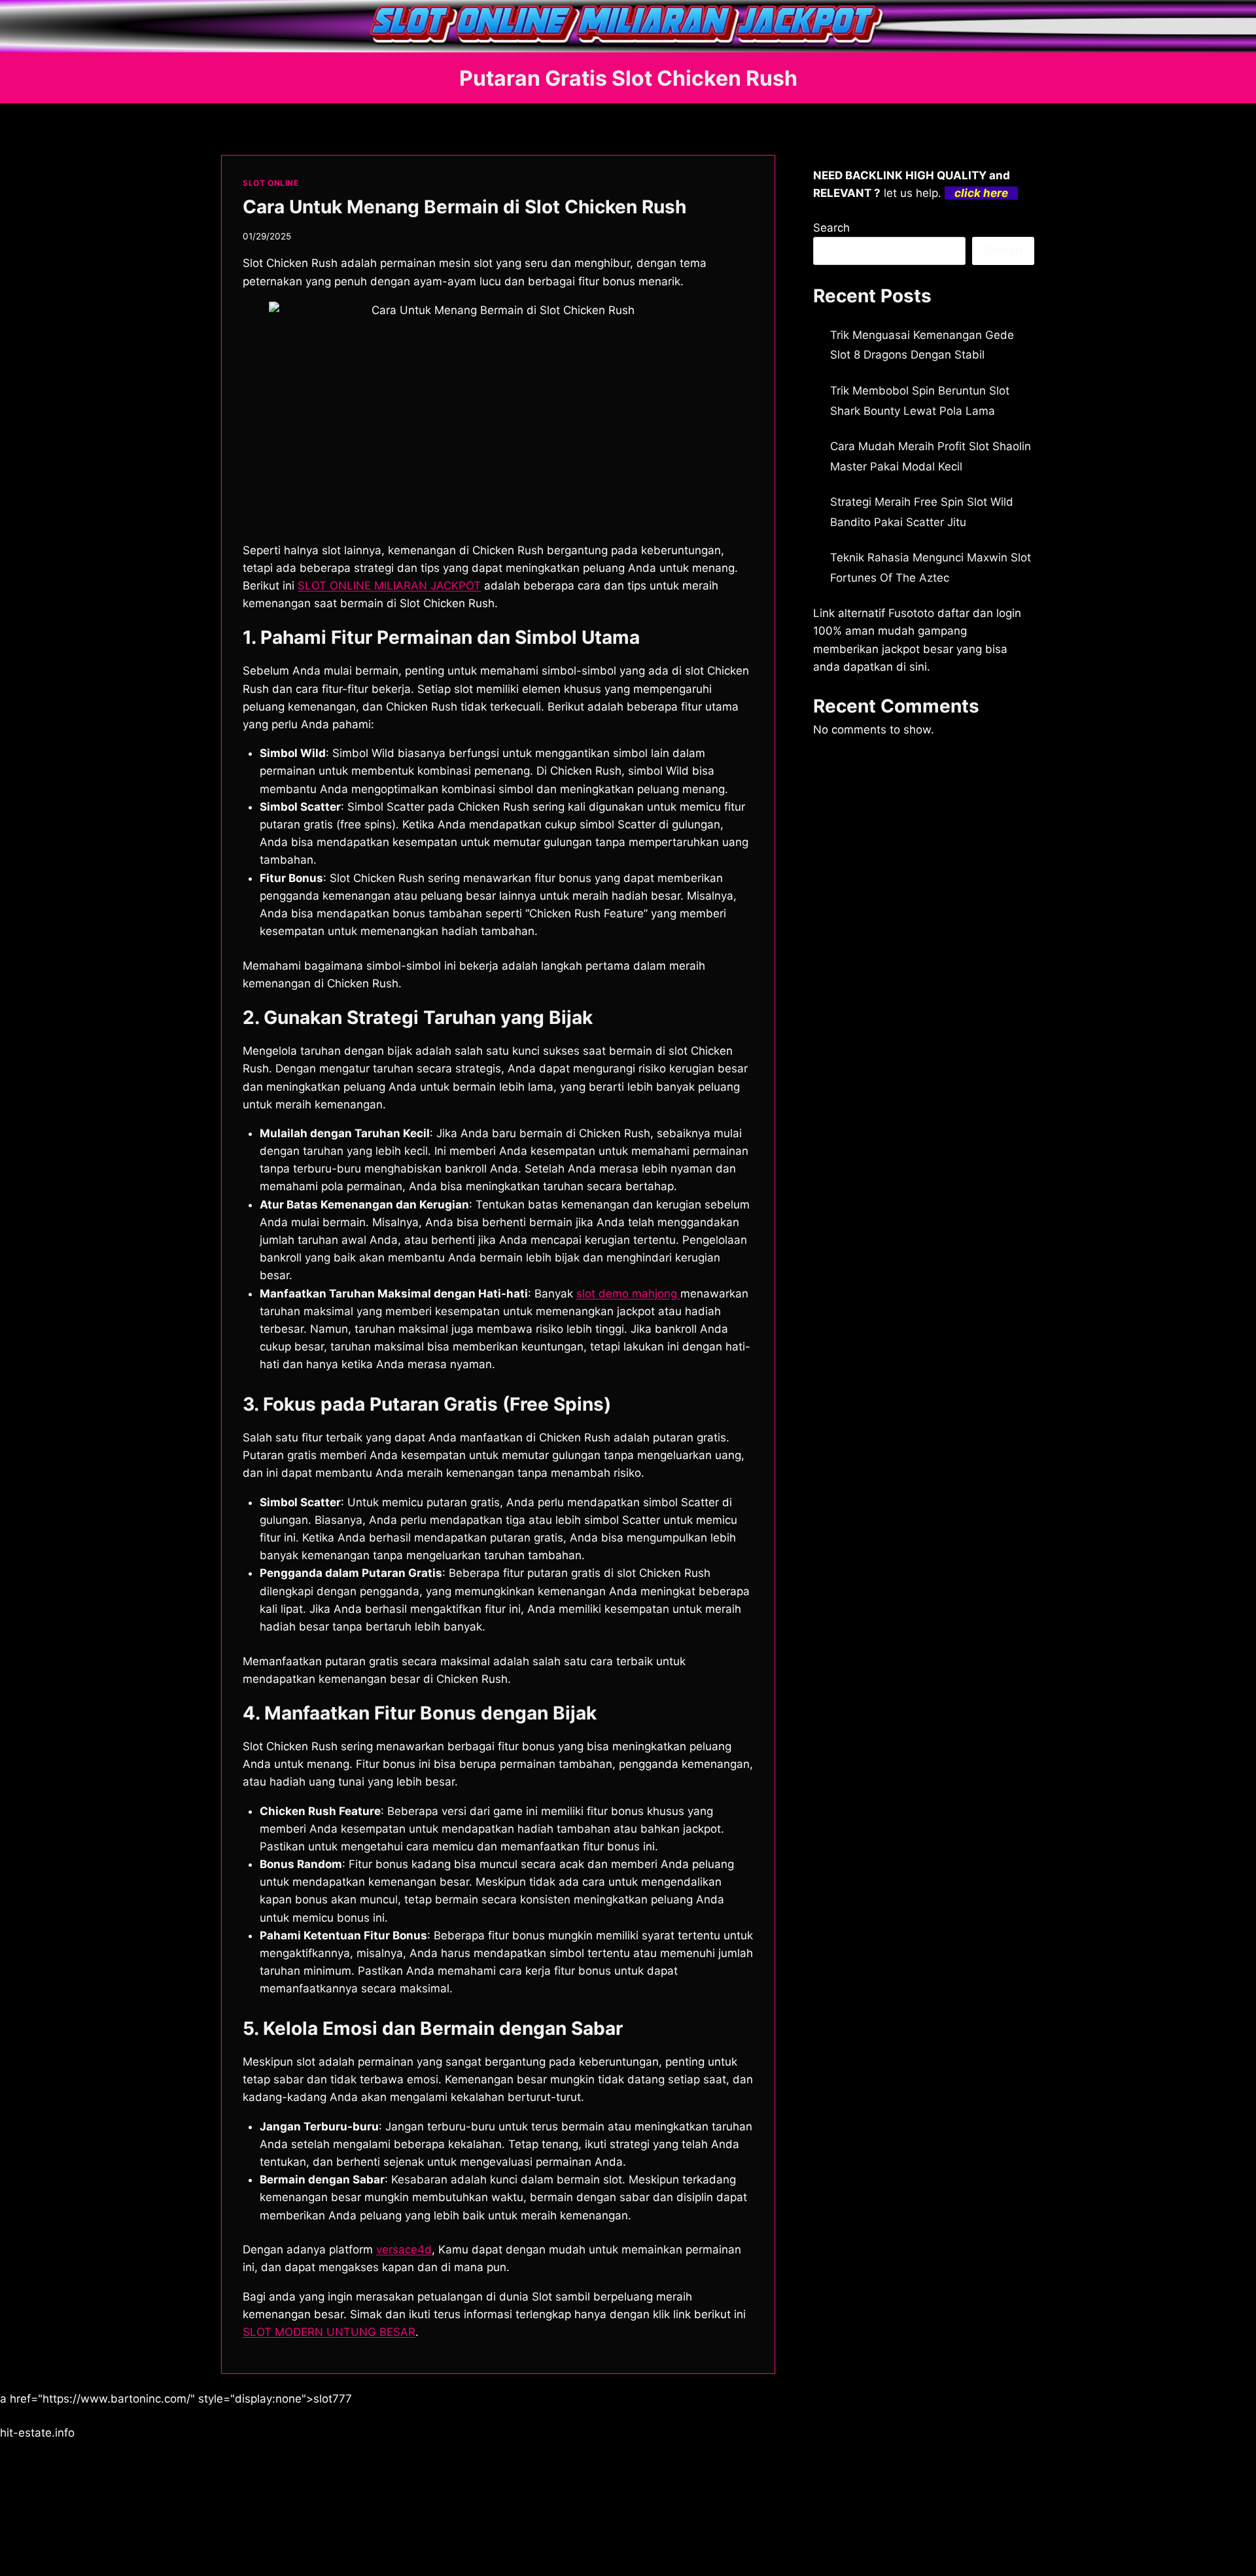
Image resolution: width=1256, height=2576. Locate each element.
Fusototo (911, 613)
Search (831, 228)
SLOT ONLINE (271, 183)
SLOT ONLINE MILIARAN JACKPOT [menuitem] (389, 586)
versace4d (404, 2250)
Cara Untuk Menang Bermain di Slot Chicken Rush (464, 207)
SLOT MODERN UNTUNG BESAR (329, 2332)
